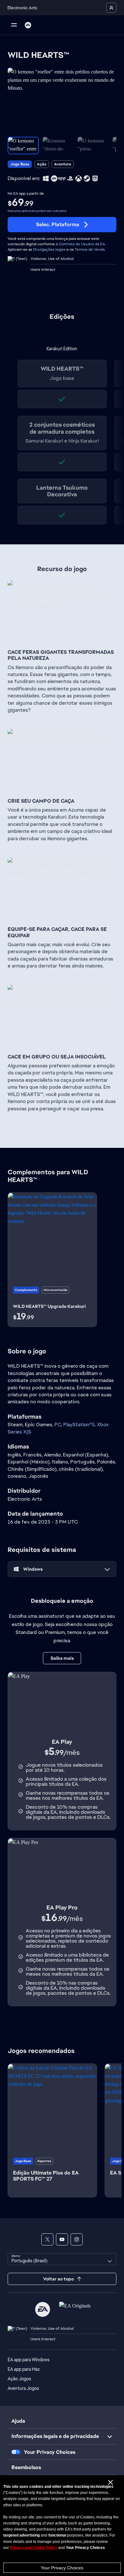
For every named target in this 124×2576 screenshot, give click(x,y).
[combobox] (62, 2259)
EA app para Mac (24, 2369)
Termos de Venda (90, 249)
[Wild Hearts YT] (62, 2239)
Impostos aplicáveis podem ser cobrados (37, 211)
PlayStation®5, (80, 1424)
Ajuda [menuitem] (18, 2421)
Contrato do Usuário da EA (82, 244)
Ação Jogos (19, 2379)
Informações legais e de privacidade (55, 2436)
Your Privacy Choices (62, 2568)
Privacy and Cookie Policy (34, 2548)
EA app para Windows (29, 2360)
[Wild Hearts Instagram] (77, 2239)
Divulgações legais (49, 249)
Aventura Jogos (23, 2388)
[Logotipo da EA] (28, 25)
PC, (59, 1424)
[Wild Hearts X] (47, 2239)
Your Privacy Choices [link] (50, 2452)
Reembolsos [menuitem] (26, 2467)
